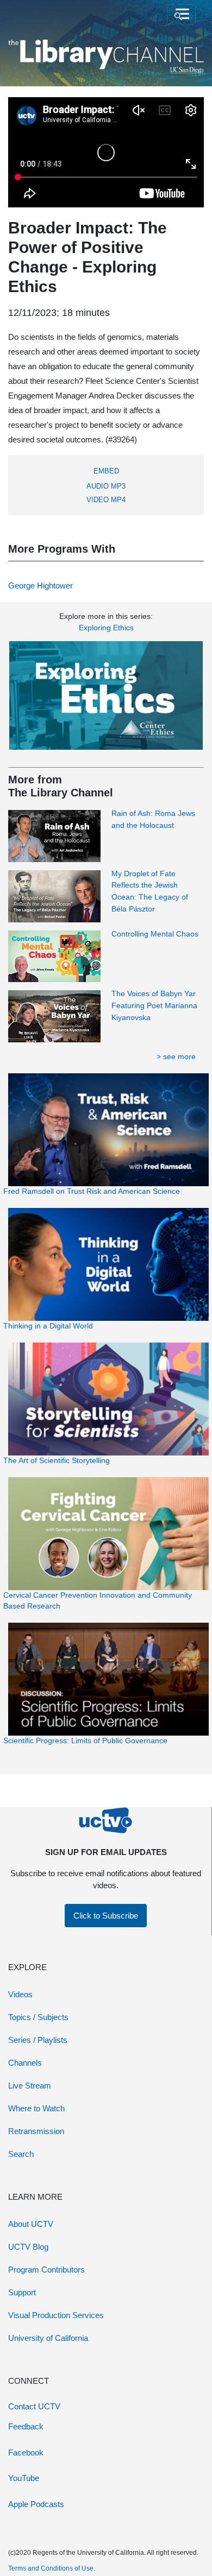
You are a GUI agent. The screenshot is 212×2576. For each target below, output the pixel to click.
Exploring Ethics (106, 628)
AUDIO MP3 (106, 486)
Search (21, 2154)
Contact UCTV (34, 2406)
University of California (48, 2338)
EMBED (106, 471)
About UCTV (31, 2224)
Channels (25, 2063)
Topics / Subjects (38, 2017)
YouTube (24, 2478)
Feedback (26, 2426)
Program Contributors (46, 2270)
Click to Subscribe (106, 1916)
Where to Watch (36, 2108)
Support (22, 2292)
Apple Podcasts (36, 2504)
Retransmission (36, 2131)
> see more (176, 1056)
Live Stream (30, 2086)
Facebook (26, 2452)
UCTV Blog (28, 2247)
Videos (20, 1994)
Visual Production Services (56, 2315)
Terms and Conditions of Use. (52, 2568)
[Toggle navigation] (181, 15)
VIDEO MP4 (106, 500)
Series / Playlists (38, 2040)
